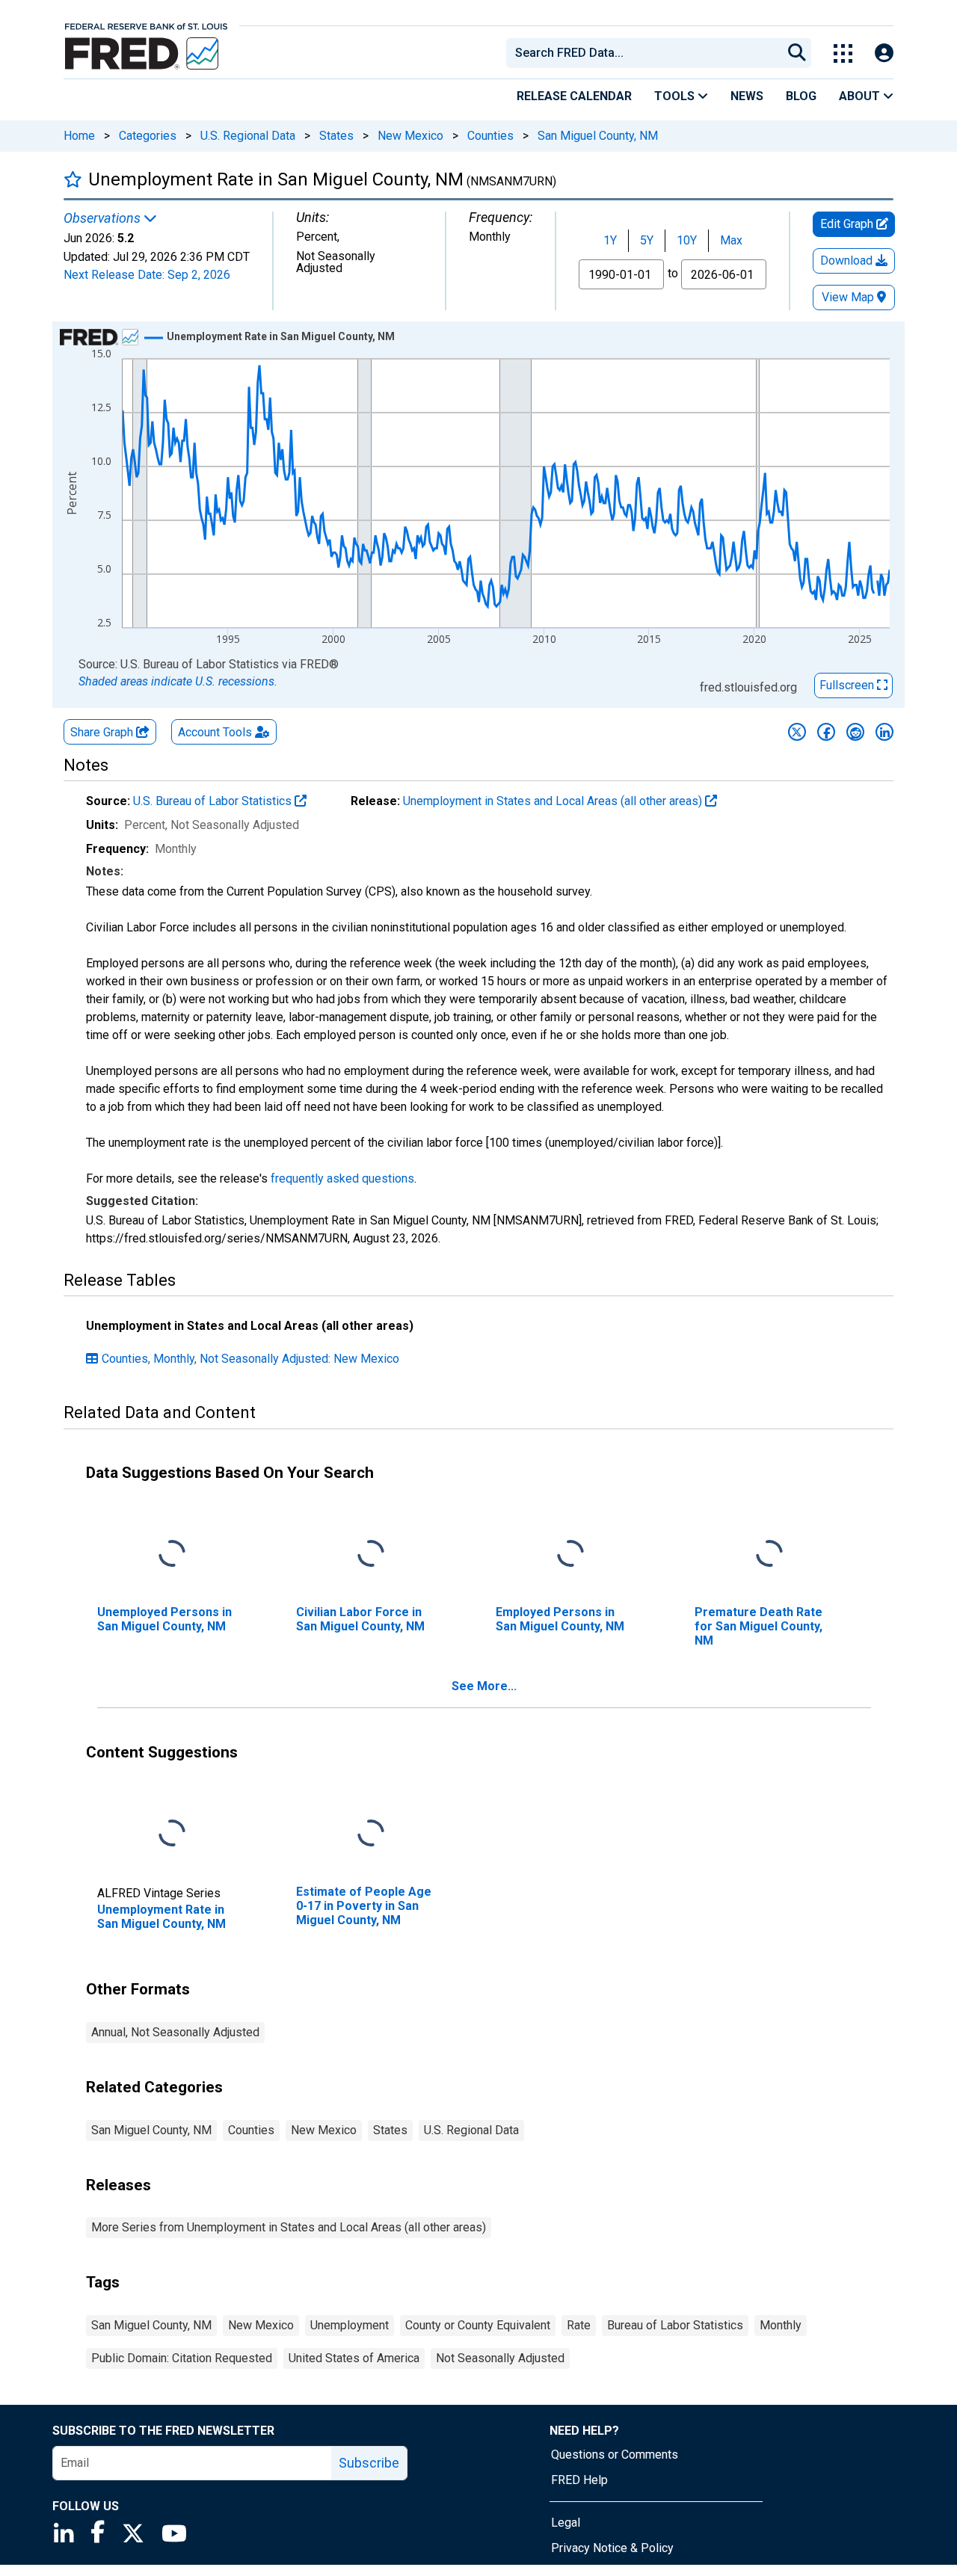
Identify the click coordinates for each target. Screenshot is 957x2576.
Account (215, 732)
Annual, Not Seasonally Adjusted (175, 2032)
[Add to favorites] (73, 179)
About (861, 96)
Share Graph (103, 732)
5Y (647, 240)
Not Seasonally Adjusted (500, 2358)
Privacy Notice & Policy (612, 2548)
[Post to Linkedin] (884, 732)
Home (79, 136)
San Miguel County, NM (598, 136)
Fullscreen (848, 685)
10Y (687, 240)
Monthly (781, 2325)
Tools (676, 96)
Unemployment (350, 2325)
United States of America (354, 2358)
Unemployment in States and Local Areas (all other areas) (554, 801)
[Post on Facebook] (826, 732)
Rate (579, 2325)
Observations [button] (104, 218)
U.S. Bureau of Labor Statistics (214, 801)
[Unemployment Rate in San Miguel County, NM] (172, 1833)
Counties (490, 136)
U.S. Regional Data (248, 136)
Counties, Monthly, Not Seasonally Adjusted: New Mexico (250, 1359)
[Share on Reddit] (855, 732)
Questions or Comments (615, 2455)
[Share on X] (797, 732)
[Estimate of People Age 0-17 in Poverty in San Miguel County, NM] (371, 1833)
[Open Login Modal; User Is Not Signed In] (884, 53)
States (336, 136)
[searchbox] (647, 53)
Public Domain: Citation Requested (182, 2358)
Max (731, 240)
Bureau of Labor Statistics (675, 2325)
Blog (801, 96)
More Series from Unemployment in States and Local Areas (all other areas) (289, 2227)
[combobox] (643, 53)
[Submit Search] (797, 53)
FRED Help (579, 2480)
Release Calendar (574, 96)
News (747, 96)
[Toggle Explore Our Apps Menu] (843, 53)
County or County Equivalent (478, 2325)
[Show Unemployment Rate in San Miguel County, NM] (281, 336)
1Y (610, 240)
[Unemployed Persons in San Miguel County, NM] (172, 1554)
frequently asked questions (342, 1178)
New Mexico (410, 136)
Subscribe (369, 2463)
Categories (148, 136)
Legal (566, 2523)
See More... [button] (484, 1686)
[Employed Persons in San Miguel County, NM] (570, 1554)
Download (848, 261)
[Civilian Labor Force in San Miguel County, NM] (371, 1554)
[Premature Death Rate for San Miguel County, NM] (769, 1554)
